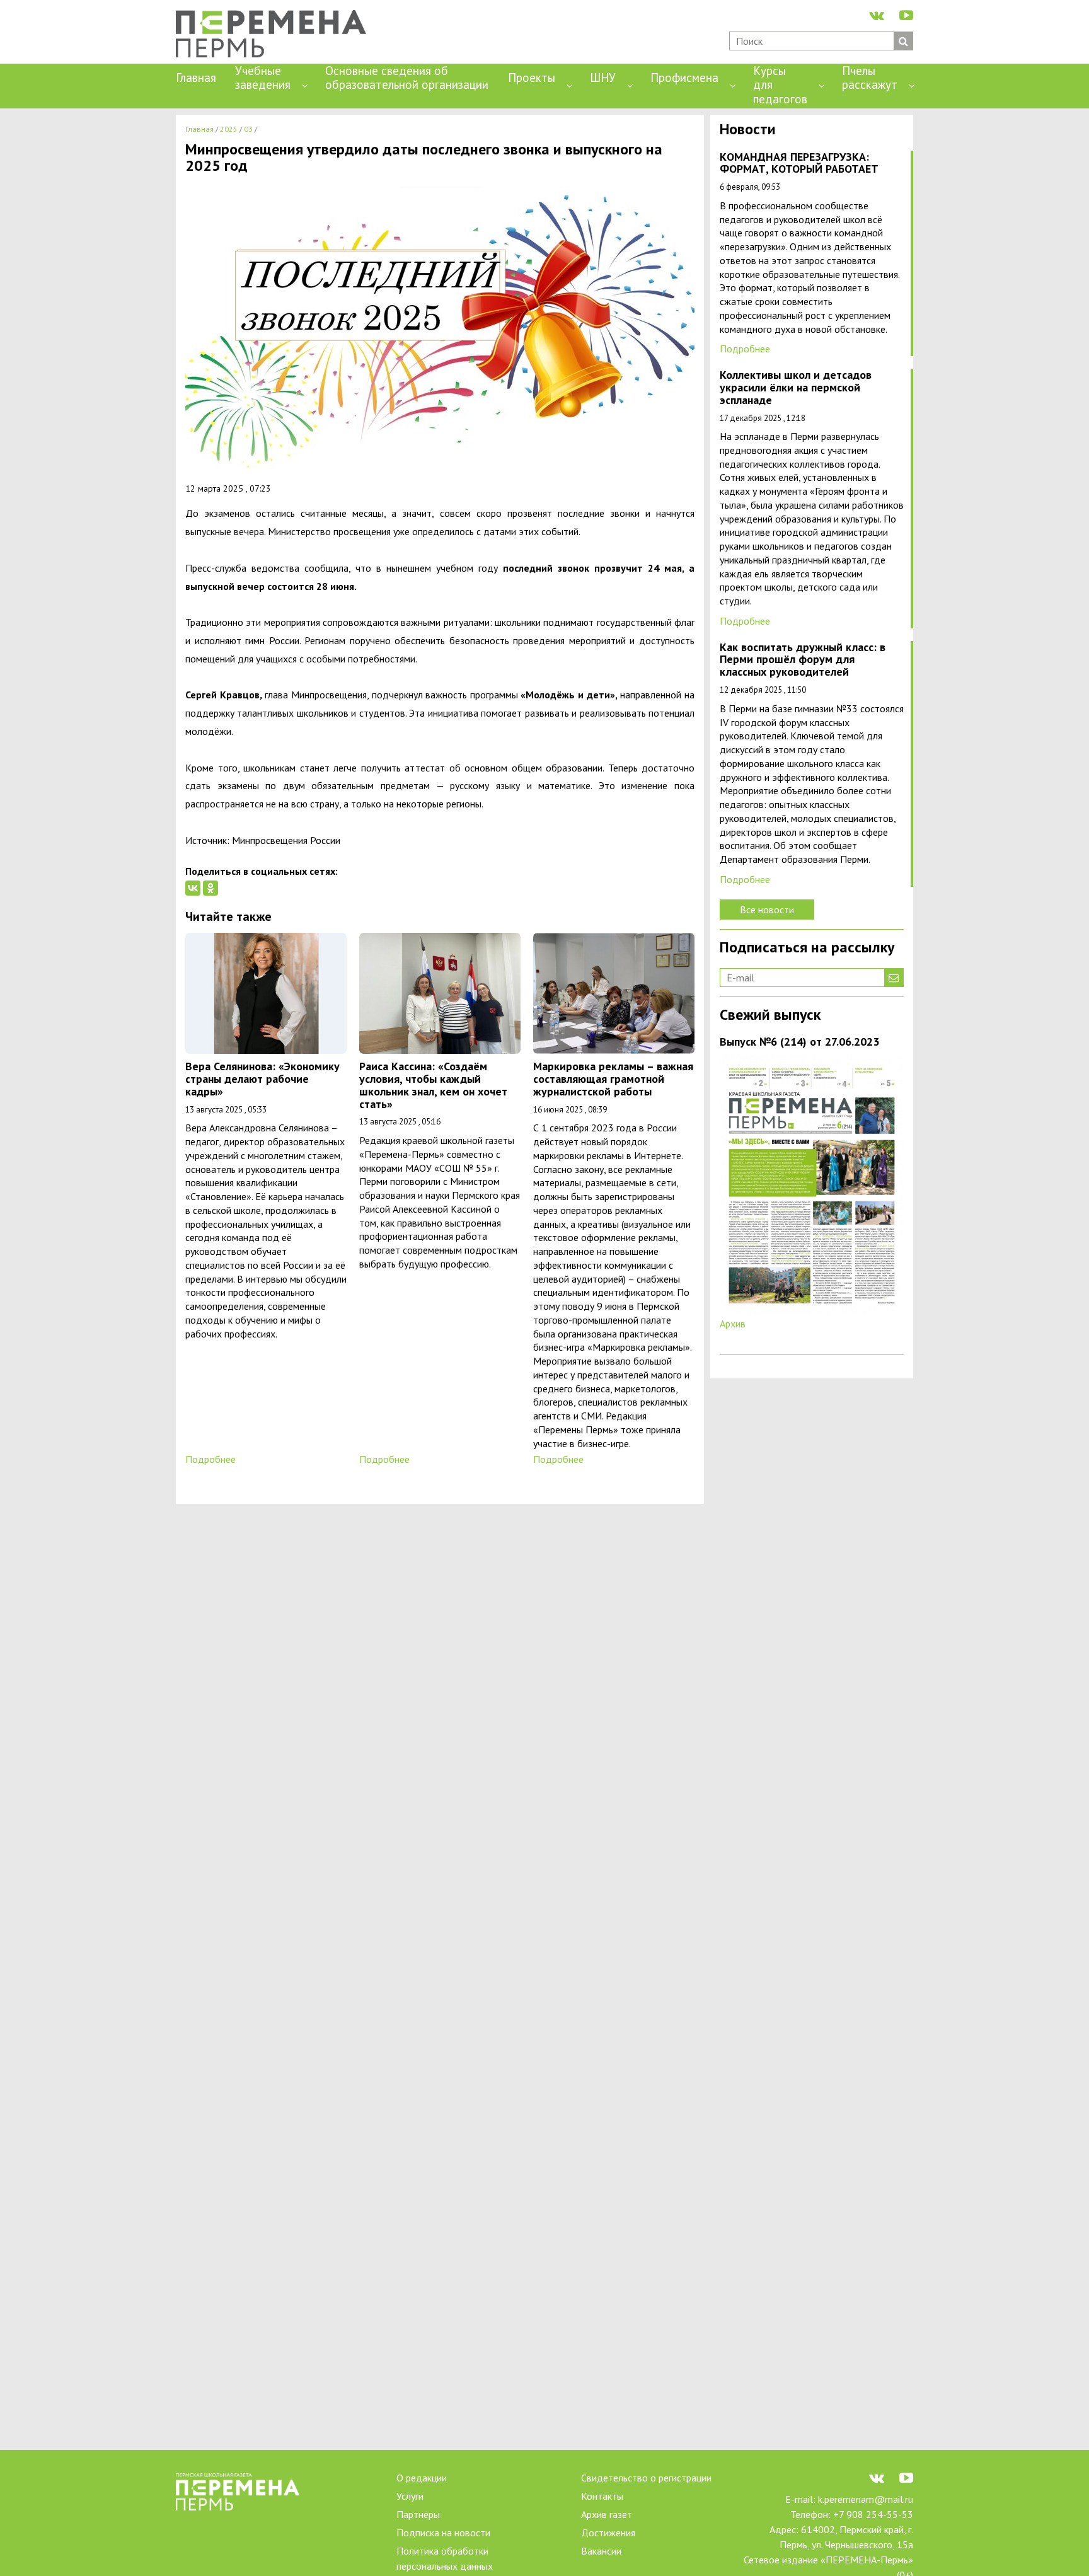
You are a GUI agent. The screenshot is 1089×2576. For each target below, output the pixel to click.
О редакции (422, 2478)
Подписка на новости (443, 2533)
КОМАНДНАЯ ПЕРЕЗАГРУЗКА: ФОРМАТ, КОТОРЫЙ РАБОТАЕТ (799, 164)
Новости (748, 130)
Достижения (608, 2533)
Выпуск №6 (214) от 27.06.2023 (799, 1042)
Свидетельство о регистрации (646, 2478)
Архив (733, 1324)
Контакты (602, 2496)
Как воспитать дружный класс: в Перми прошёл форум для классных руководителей (803, 660)
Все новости (767, 910)
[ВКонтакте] (193, 888)
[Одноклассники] (210, 888)
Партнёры (418, 2514)
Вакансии (601, 2551)
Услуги (410, 2496)
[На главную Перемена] (276, 35)
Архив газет (607, 2514)
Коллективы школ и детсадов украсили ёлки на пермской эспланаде (796, 388)
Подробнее (210, 1459)
